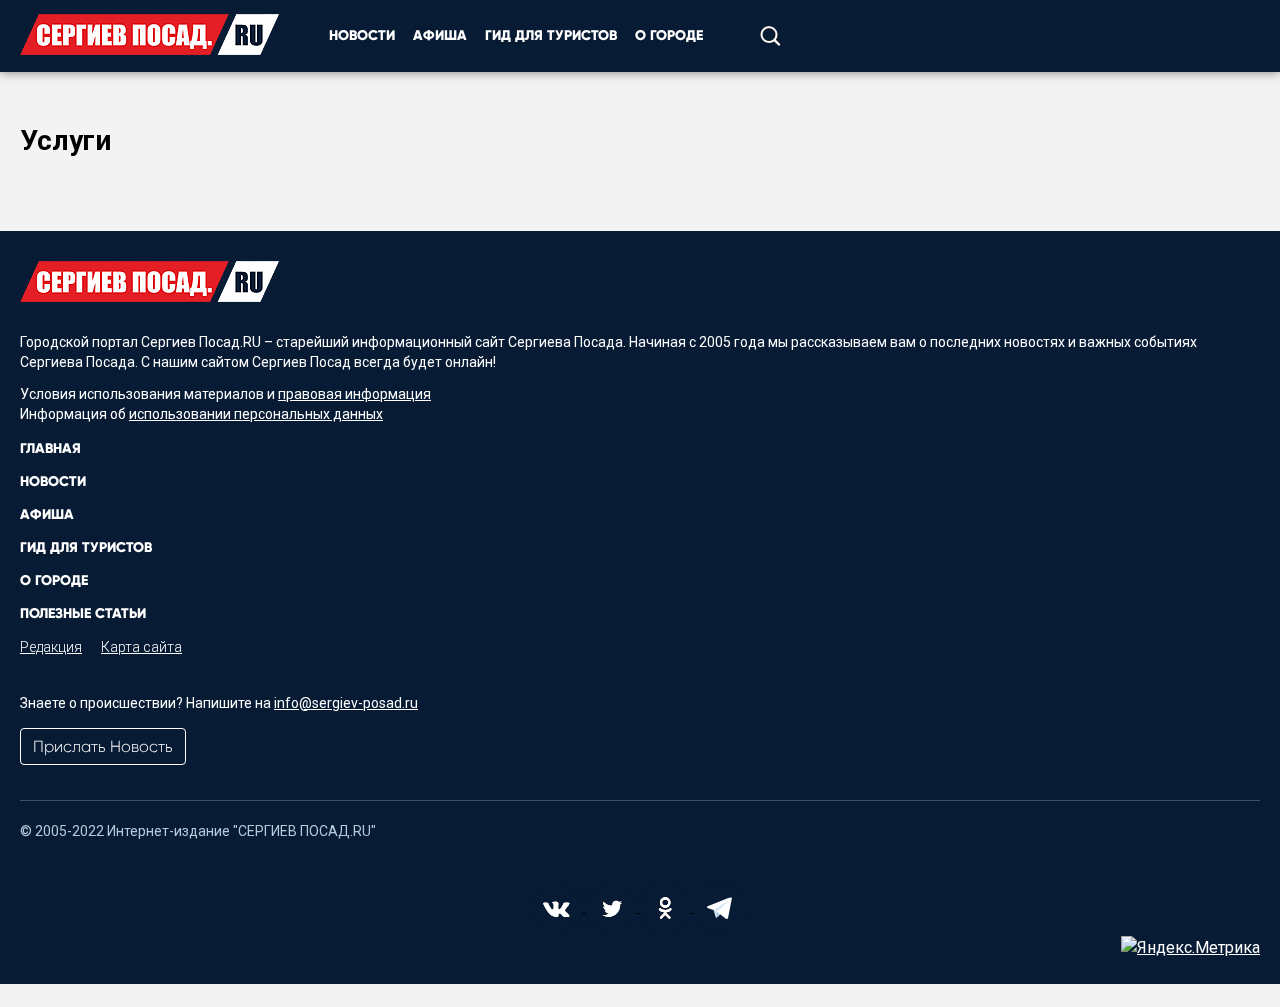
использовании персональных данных (256, 414)
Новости (362, 35)
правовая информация (354, 394)
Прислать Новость (103, 746)
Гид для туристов (551, 35)
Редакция (51, 647)
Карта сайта (141, 647)
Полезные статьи (83, 613)
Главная (50, 448)
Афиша (440, 35)
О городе (669, 35)
